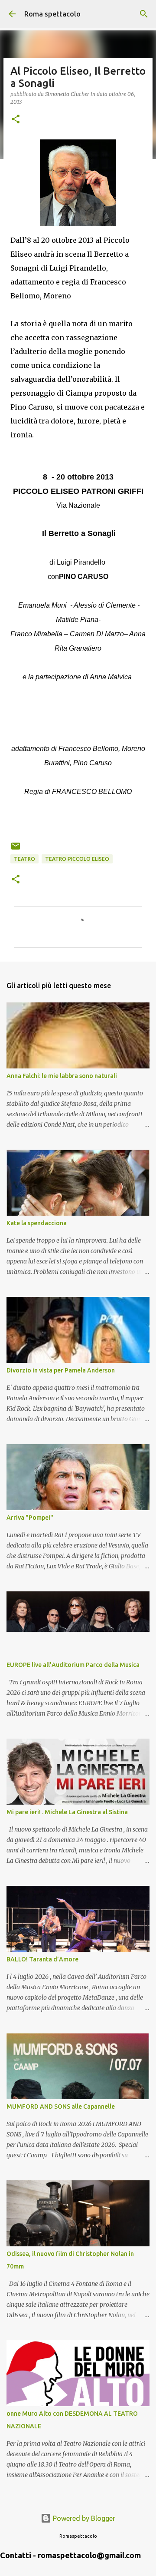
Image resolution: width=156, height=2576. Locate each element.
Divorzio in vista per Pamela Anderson (61, 1370)
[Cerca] (144, 14)
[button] (16, 120)
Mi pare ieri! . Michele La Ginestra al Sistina (67, 1812)
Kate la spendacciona (37, 1223)
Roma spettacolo (52, 14)
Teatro (24, 859)
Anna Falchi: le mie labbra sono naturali (62, 1076)
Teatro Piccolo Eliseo (77, 859)
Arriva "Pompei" (30, 1518)
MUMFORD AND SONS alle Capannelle (61, 2106)
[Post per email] (16, 849)
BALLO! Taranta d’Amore (42, 1959)
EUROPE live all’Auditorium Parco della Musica (73, 1665)
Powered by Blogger (83, 2518)
